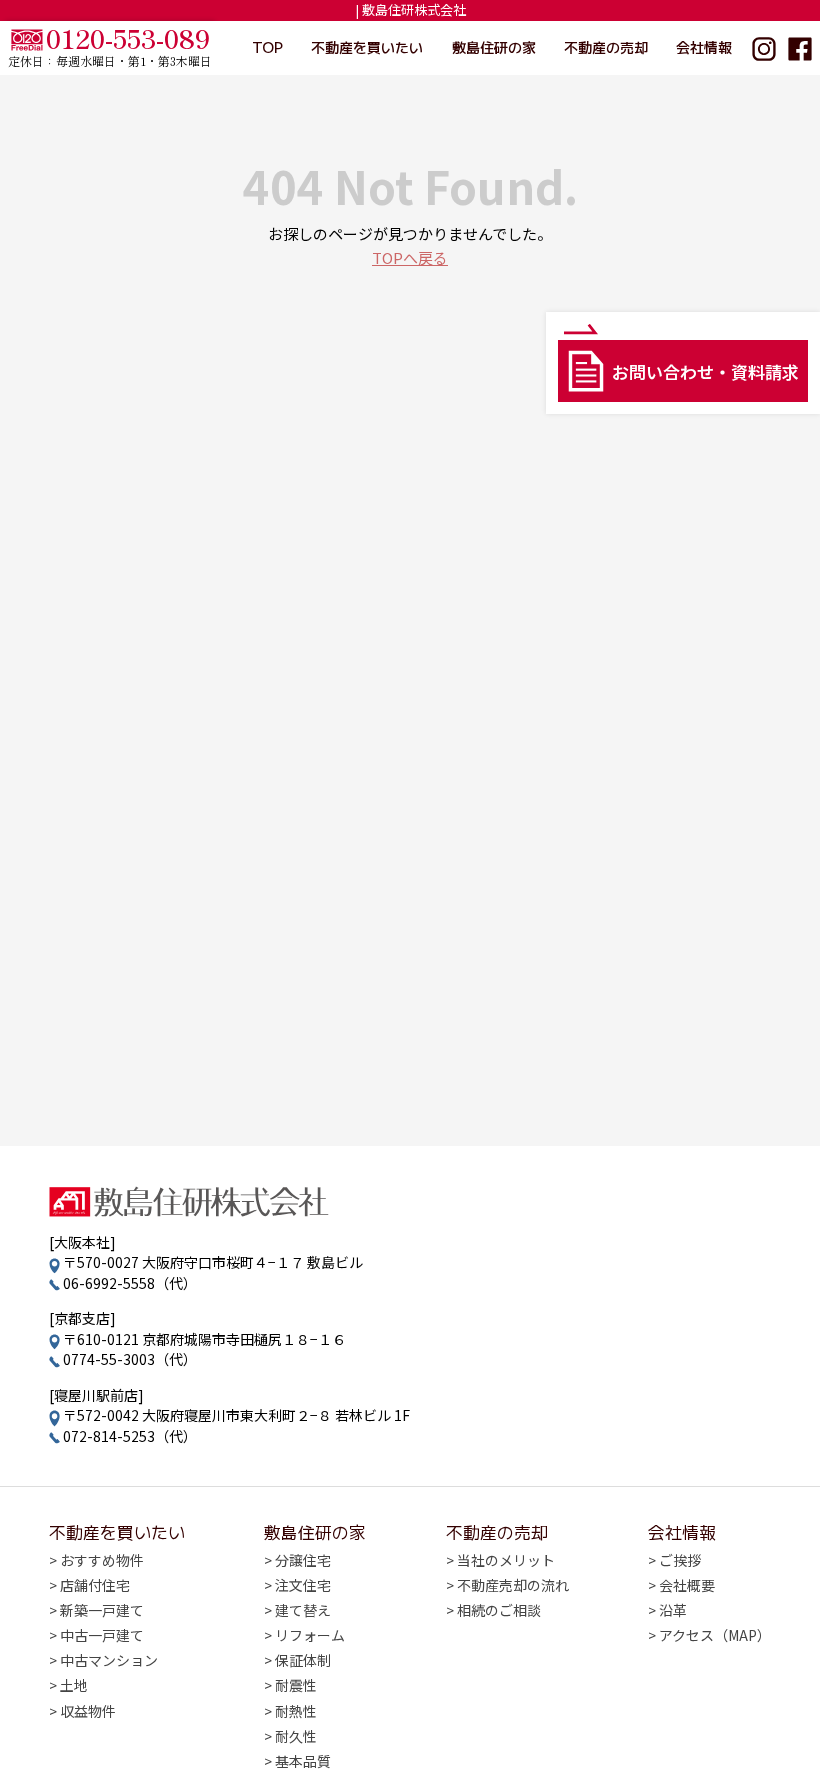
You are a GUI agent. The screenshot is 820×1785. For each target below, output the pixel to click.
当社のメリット (506, 1560)
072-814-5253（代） (130, 1436)
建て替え (303, 1610)
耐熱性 (296, 1711)
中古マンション (109, 1660)
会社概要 (687, 1585)
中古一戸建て (102, 1635)
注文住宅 (303, 1585)
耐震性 (296, 1685)
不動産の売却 (606, 47)
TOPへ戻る (410, 257)
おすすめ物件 (102, 1560)
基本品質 (303, 1761)
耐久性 (296, 1736)
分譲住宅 (303, 1560)
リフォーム (310, 1635)
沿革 (673, 1610)
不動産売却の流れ (513, 1585)
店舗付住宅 (95, 1585)
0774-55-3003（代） (130, 1359)
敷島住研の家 (494, 47)
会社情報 (704, 47)
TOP (267, 47)
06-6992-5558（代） (130, 1283)
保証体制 (303, 1660)
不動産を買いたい (367, 47)
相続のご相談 (499, 1610)
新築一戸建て (102, 1610)
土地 (74, 1685)
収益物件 (88, 1711)
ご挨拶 (680, 1560)
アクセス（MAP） (715, 1635)
